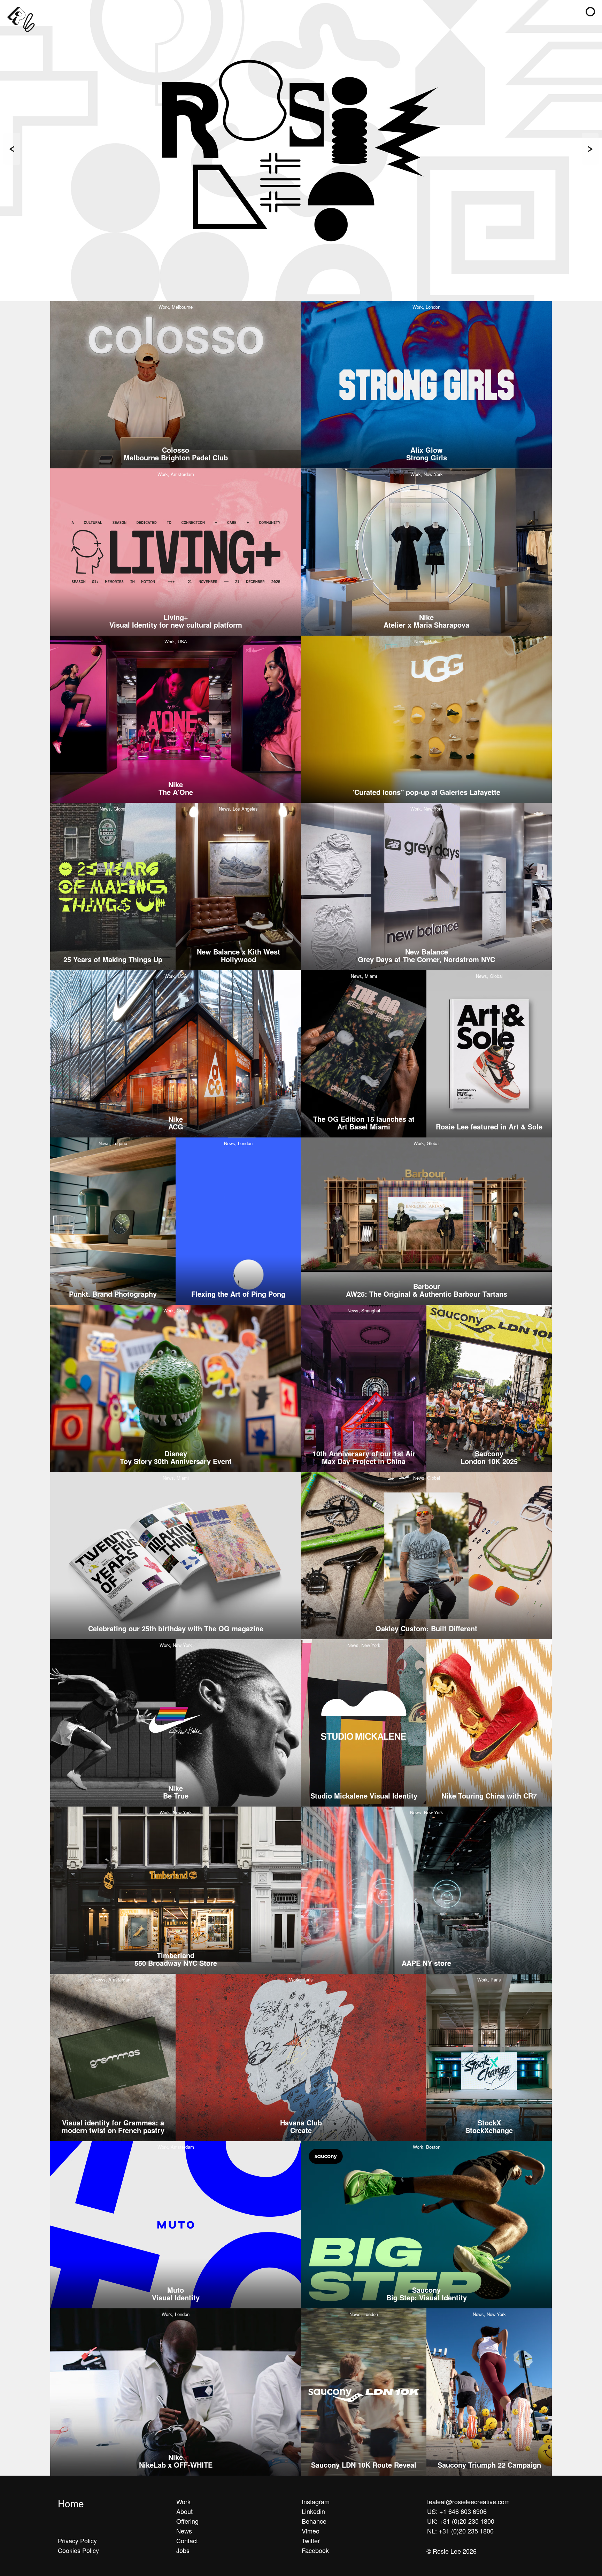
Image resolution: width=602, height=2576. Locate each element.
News (184, 2531)
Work (183, 2501)
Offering (187, 2521)
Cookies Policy (78, 2550)
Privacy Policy (77, 2540)
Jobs (183, 2550)
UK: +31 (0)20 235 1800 (461, 2521)
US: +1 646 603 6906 (457, 2511)
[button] (590, 12)
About (184, 2511)
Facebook (315, 2550)
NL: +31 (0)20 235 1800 (460, 2531)
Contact (187, 2540)
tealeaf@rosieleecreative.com (468, 2501)
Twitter (311, 2540)
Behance (314, 2521)
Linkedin (313, 2511)
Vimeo (311, 2531)
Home (71, 2503)
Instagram (316, 2501)
